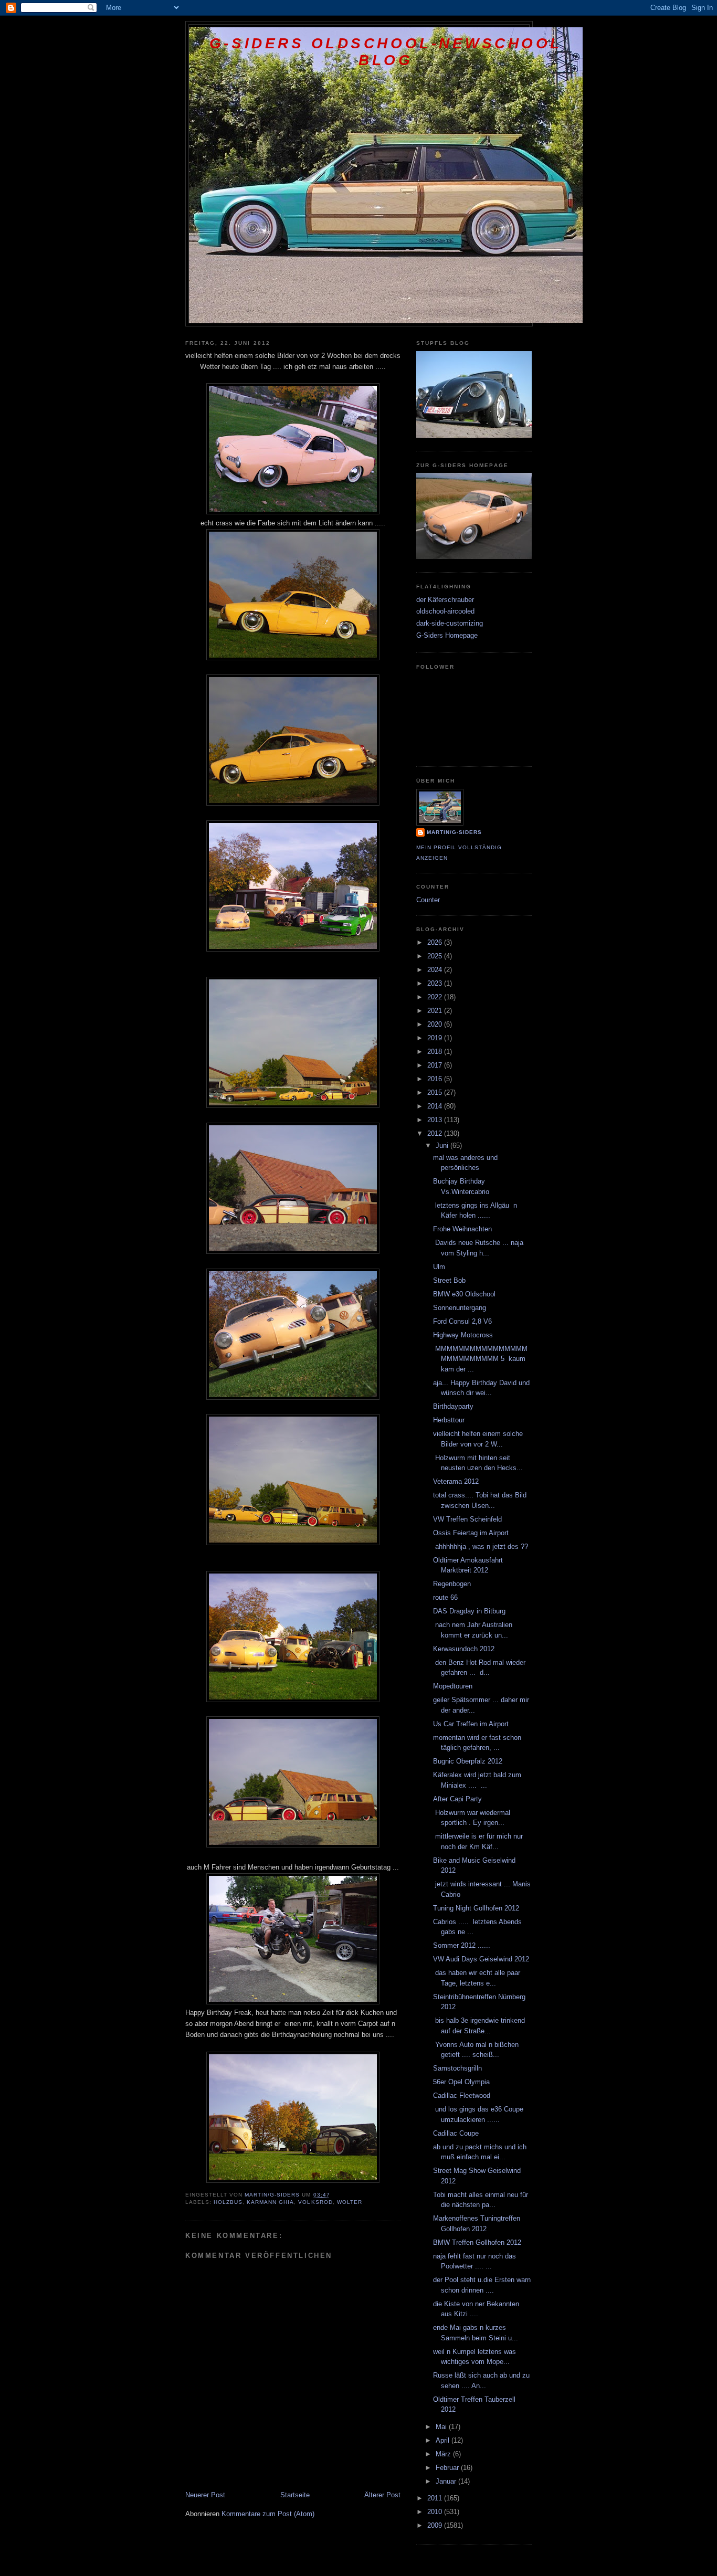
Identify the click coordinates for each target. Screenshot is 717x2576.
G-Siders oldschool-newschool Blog (386, 52)
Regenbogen (452, 1584)
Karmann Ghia (270, 2202)
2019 (436, 1038)
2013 (436, 1120)
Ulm (439, 1267)
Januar (447, 2481)
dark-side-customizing (450, 623)
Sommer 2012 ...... (462, 1945)
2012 (436, 1133)
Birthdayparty (453, 1406)
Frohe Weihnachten (462, 1229)
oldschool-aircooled (445, 611)
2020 (436, 1024)
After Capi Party (457, 1799)
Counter (428, 900)
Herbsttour (449, 1420)
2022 (436, 997)
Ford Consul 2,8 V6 (462, 1321)
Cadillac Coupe (456, 2133)
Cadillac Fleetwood (462, 2095)
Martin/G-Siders (454, 832)
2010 (436, 2512)
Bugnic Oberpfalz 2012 (468, 1761)
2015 (436, 1092)
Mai (442, 2427)
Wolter (350, 2202)
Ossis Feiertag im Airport (471, 1533)
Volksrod (315, 2202)
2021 (436, 1011)
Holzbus (228, 2202)
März (444, 2454)
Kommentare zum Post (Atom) (268, 2514)
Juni (443, 1146)
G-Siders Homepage (447, 635)
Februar (448, 2468)
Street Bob (449, 1280)
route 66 (445, 1597)
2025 (436, 956)
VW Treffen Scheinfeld (467, 1519)
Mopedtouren (453, 1686)
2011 (436, 2498)
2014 (436, 1106)
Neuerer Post (205, 2495)
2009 (436, 2525)
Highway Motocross (463, 1335)
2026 (436, 942)
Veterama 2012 (456, 1481)
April (444, 2440)
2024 (436, 970)
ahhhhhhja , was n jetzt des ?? (481, 1546)
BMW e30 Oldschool (464, 1294)
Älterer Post (382, 2495)
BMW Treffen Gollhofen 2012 (477, 2242)
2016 (436, 1079)
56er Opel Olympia (461, 2082)
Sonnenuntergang (460, 1308)
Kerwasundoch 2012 (464, 1649)
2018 (436, 1052)
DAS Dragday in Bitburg (469, 1611)
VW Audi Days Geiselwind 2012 (481, 1959)
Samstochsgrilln (457, 2068)
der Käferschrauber (445, 600)
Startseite (295, 2495)
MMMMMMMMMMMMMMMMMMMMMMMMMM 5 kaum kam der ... (480, 1359)
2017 (436, 1065)
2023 (436, 983)
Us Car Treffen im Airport (471, 1724)
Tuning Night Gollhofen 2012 (476, 1908)
